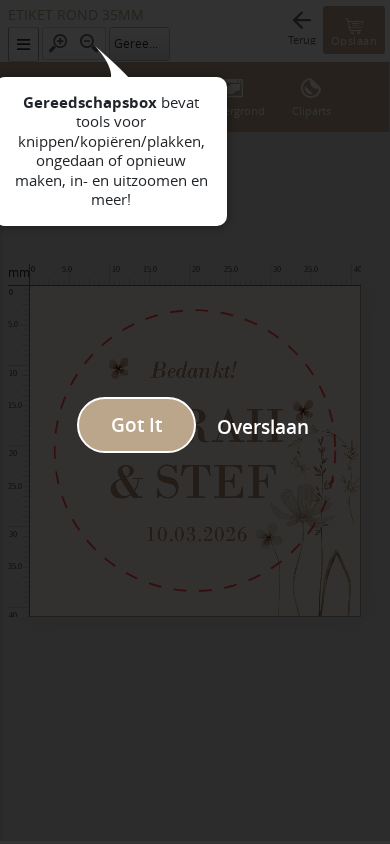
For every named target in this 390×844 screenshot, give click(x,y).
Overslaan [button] (263, 427)
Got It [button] (136, 425)
